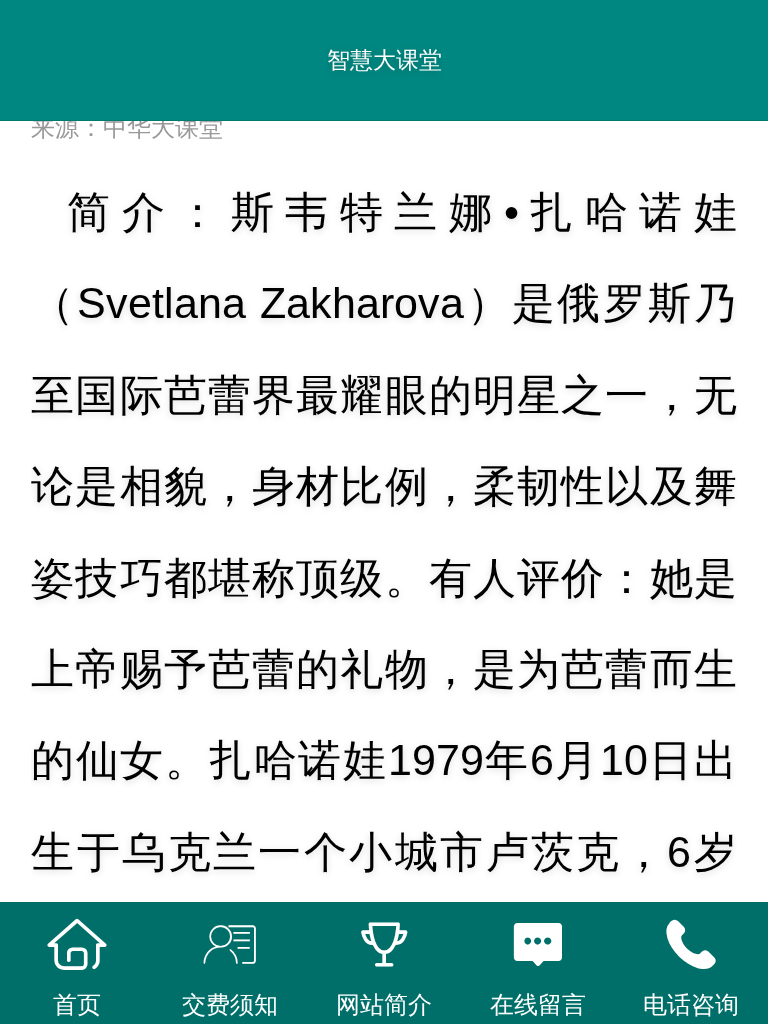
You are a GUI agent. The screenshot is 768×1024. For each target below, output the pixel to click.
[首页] (77, 945)
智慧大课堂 (384, 60)
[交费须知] (231, 945)
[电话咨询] (691, 945)
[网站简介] (384, 945)
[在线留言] (538, 945)
